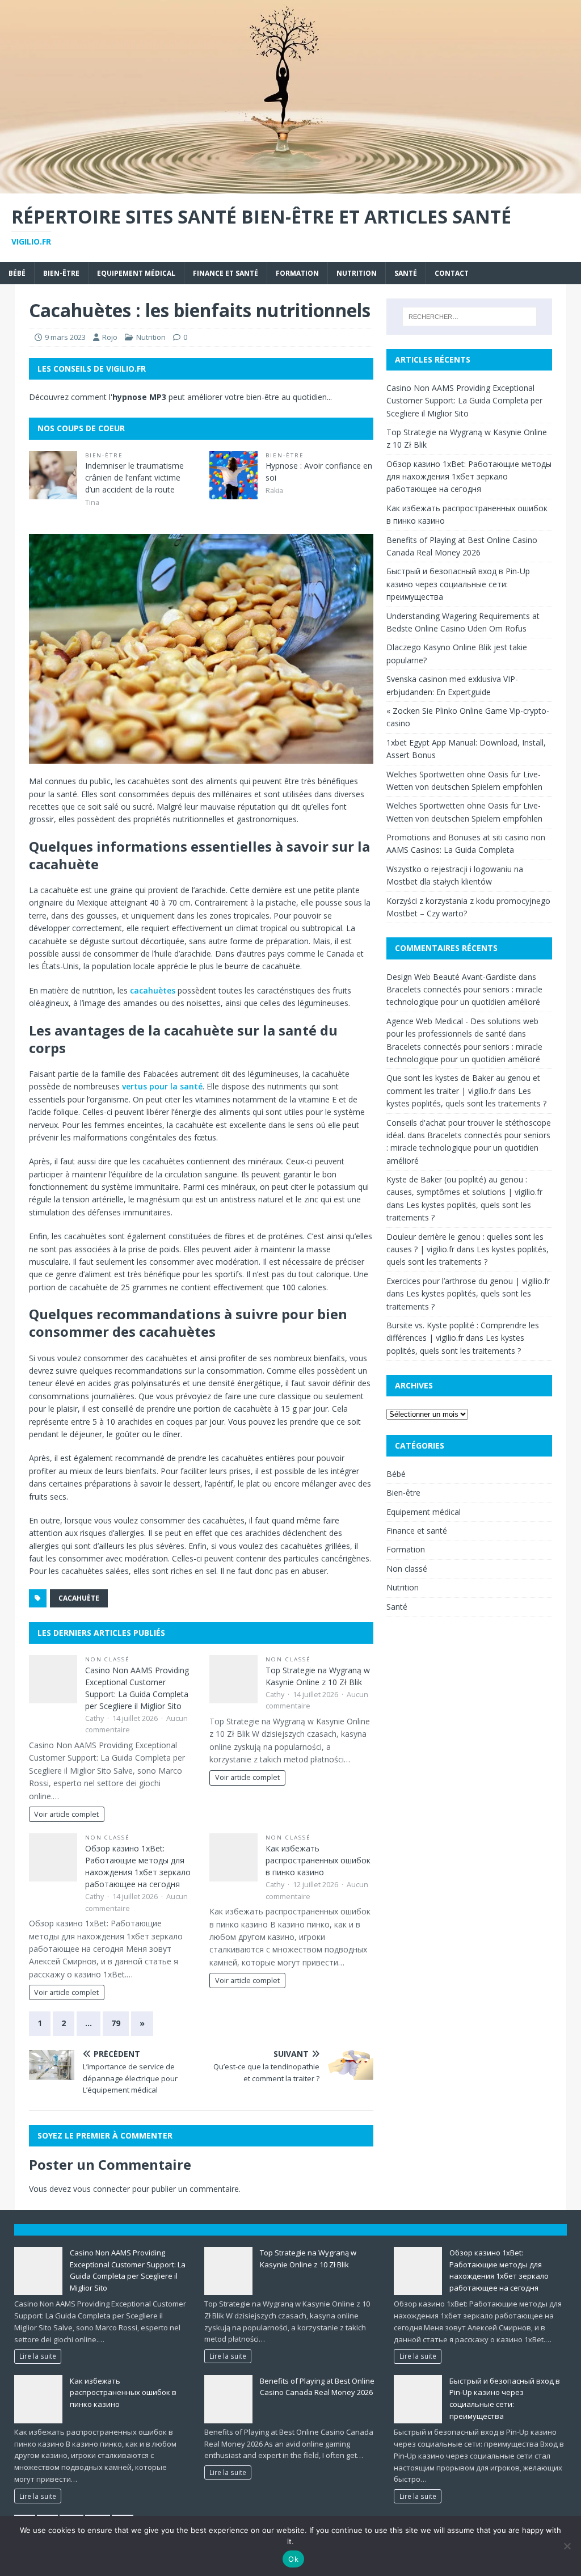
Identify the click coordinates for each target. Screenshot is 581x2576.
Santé (406, 273)
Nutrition (357, 273)
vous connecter (102, 2189)
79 (116, 2023)
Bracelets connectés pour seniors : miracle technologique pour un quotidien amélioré (468, 1148)
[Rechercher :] (470, 317)
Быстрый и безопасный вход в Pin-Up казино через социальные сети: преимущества (458, 584)
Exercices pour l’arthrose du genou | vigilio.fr (468, 1281)
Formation (297, 273)
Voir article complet (66, 1814)
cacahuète (79, 1598)
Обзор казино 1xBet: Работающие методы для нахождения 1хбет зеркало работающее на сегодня (469, 477)
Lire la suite (38, 2356)
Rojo (110, 337)
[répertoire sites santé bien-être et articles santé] (290, 186)
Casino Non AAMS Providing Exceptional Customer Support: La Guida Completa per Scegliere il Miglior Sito (464, 401)
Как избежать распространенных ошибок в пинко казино (318, 1860)
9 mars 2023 (65, 337)
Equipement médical (136, 273)
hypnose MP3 (139, 397)
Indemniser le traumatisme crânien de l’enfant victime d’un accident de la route (134, 477)
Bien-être (61, 273)
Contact (452, 273)
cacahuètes (153, 990)
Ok (293, 2559)
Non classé (108, 1659)
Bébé (17, 273)
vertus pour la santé (162, 1086)
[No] (567, 2546)
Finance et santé (226, 273)
